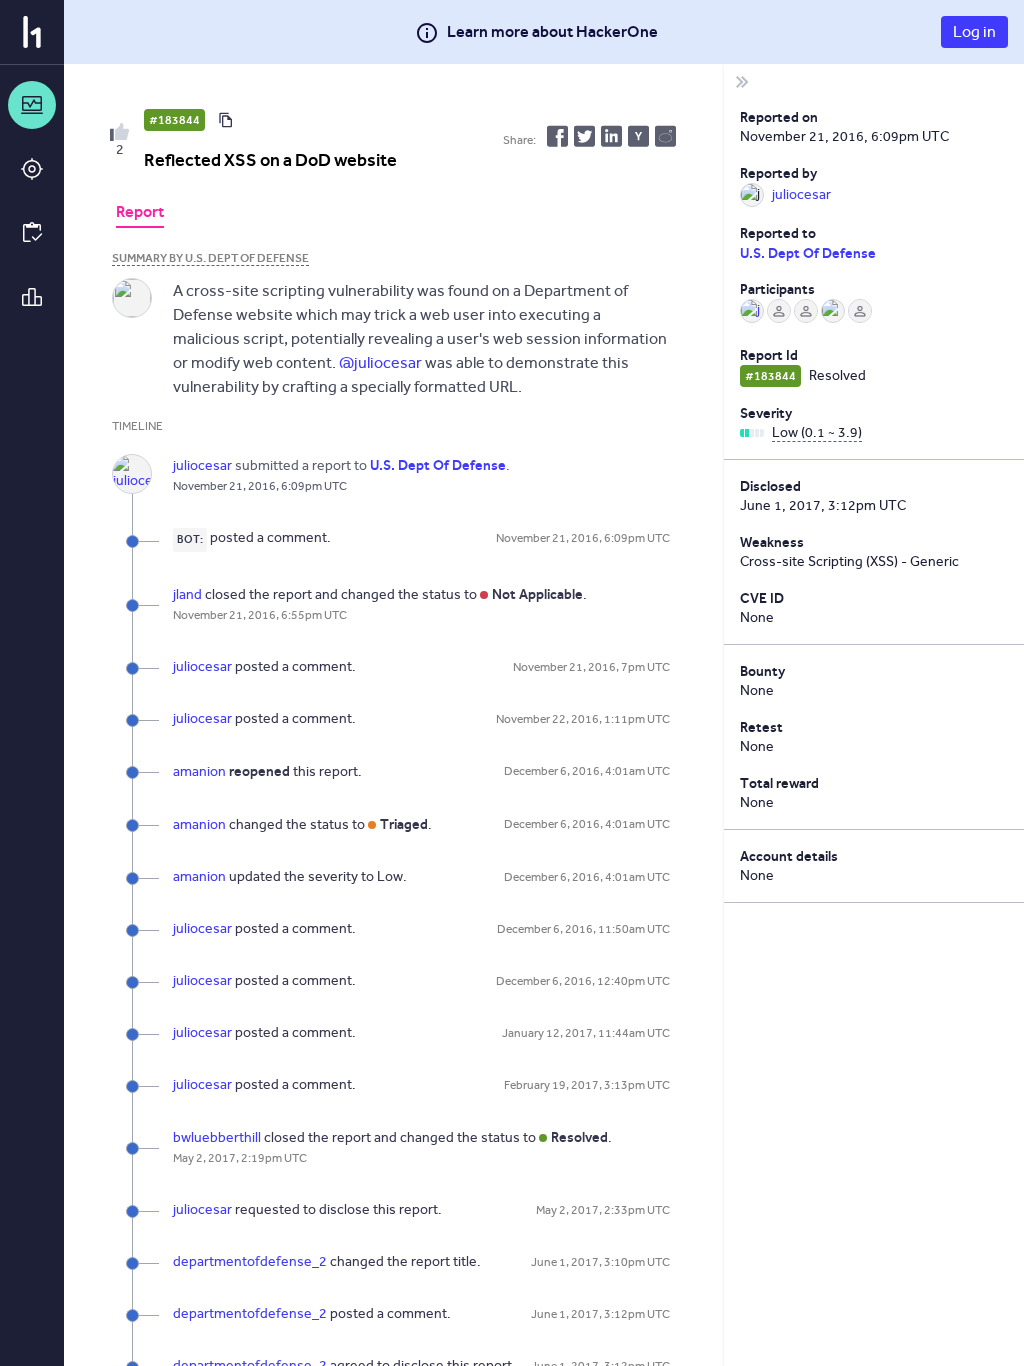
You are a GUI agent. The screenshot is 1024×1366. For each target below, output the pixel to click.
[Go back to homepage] (32, 32)
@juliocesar (380, 362)
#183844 (174, 120)
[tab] (140, 214)
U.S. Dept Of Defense (808, 253)
